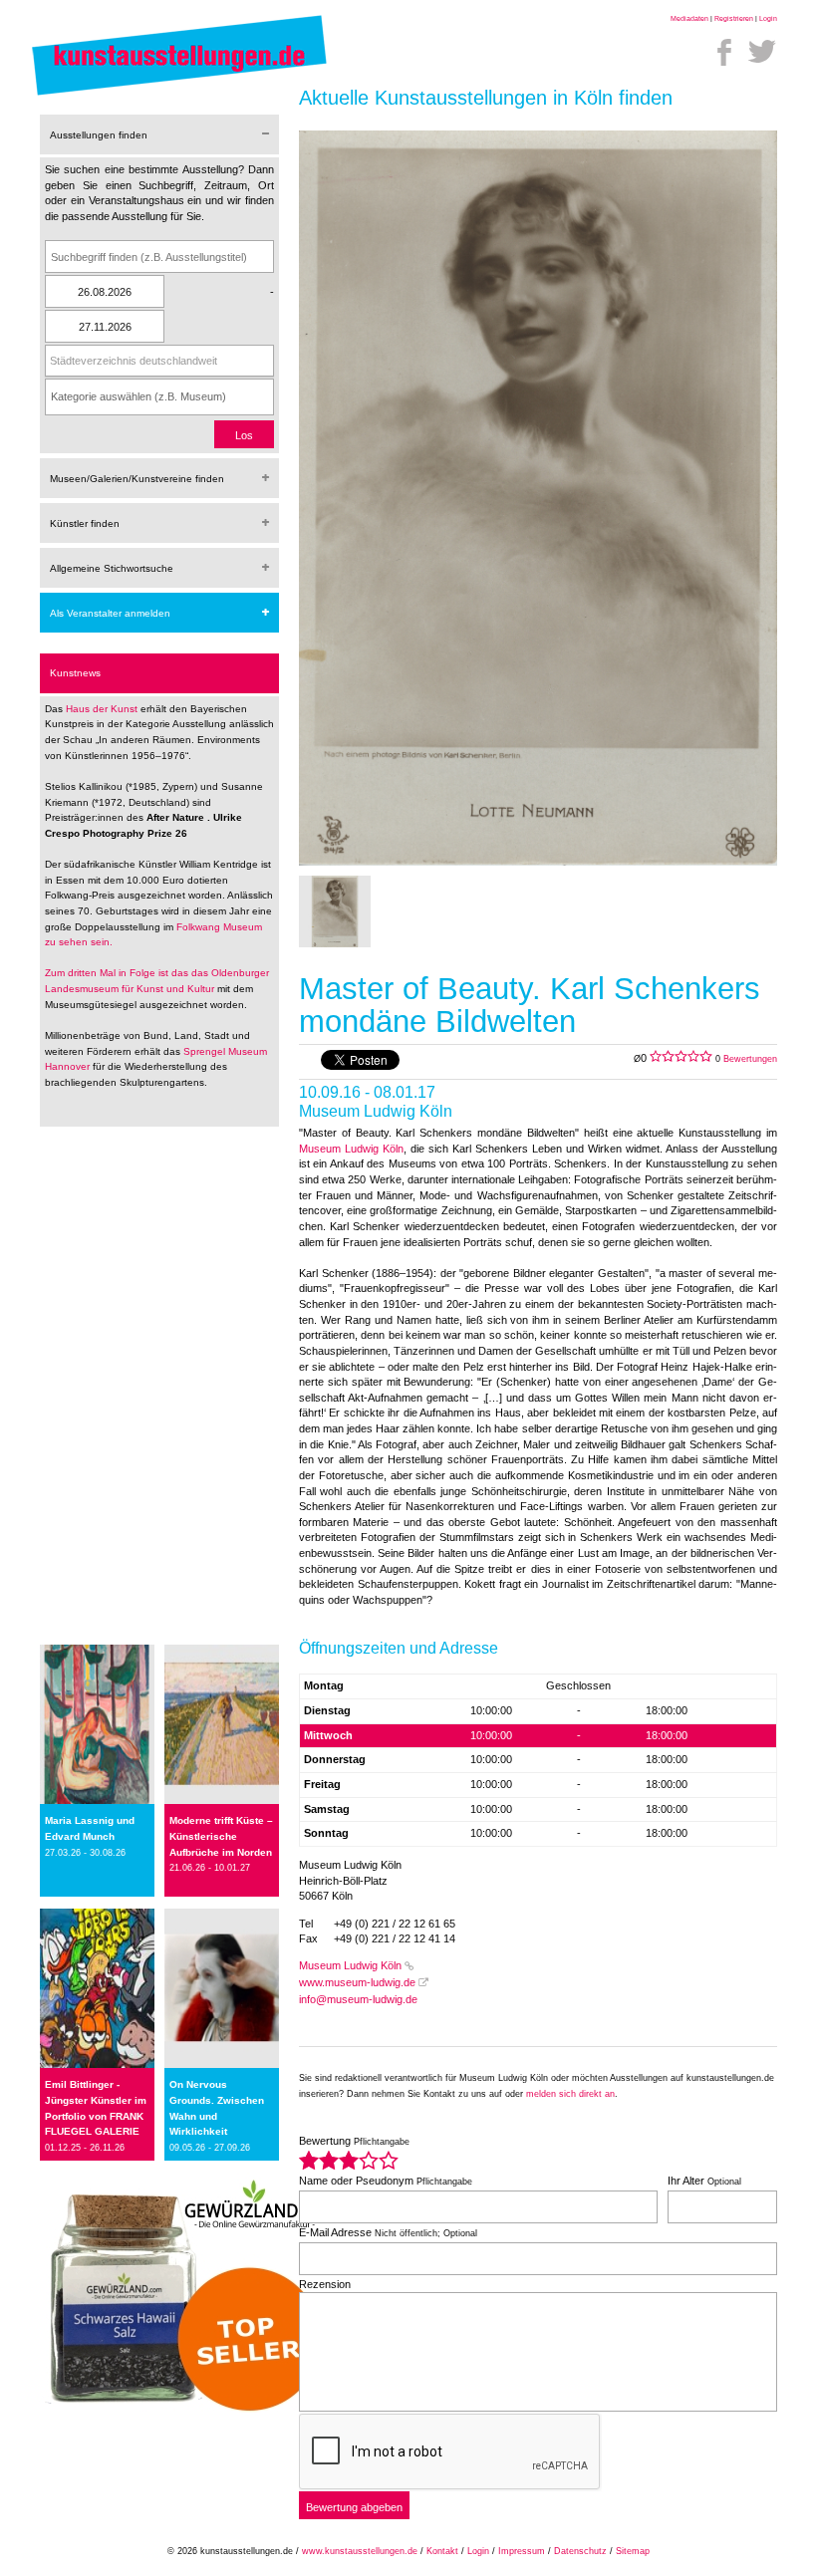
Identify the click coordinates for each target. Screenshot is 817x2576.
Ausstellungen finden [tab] (99, 135)
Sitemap (633, 2551)
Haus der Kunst (103, 709)
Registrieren (734, 18)
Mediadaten (689, 18)
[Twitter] (762, 52)
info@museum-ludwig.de (358, 1999)
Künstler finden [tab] (85, 523)
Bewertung (354, 2141)
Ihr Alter (704, 2181)
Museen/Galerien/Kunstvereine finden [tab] (137, 479)
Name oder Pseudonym (386, 2181)
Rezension (325, 2284)
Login (768, 18)
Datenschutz (580, 2551)
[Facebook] (724, 52)
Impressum (522, 2551)
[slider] (349, 2160)
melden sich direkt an (570, 2094)
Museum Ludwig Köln (351, 1149)
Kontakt (442, 2551)
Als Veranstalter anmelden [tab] (110, 613)
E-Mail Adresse (388, 2232)
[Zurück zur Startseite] (179, 95)
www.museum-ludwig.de (357, 1982)
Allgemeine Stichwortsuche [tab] (112, 568)
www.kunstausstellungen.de (360, 2551)
